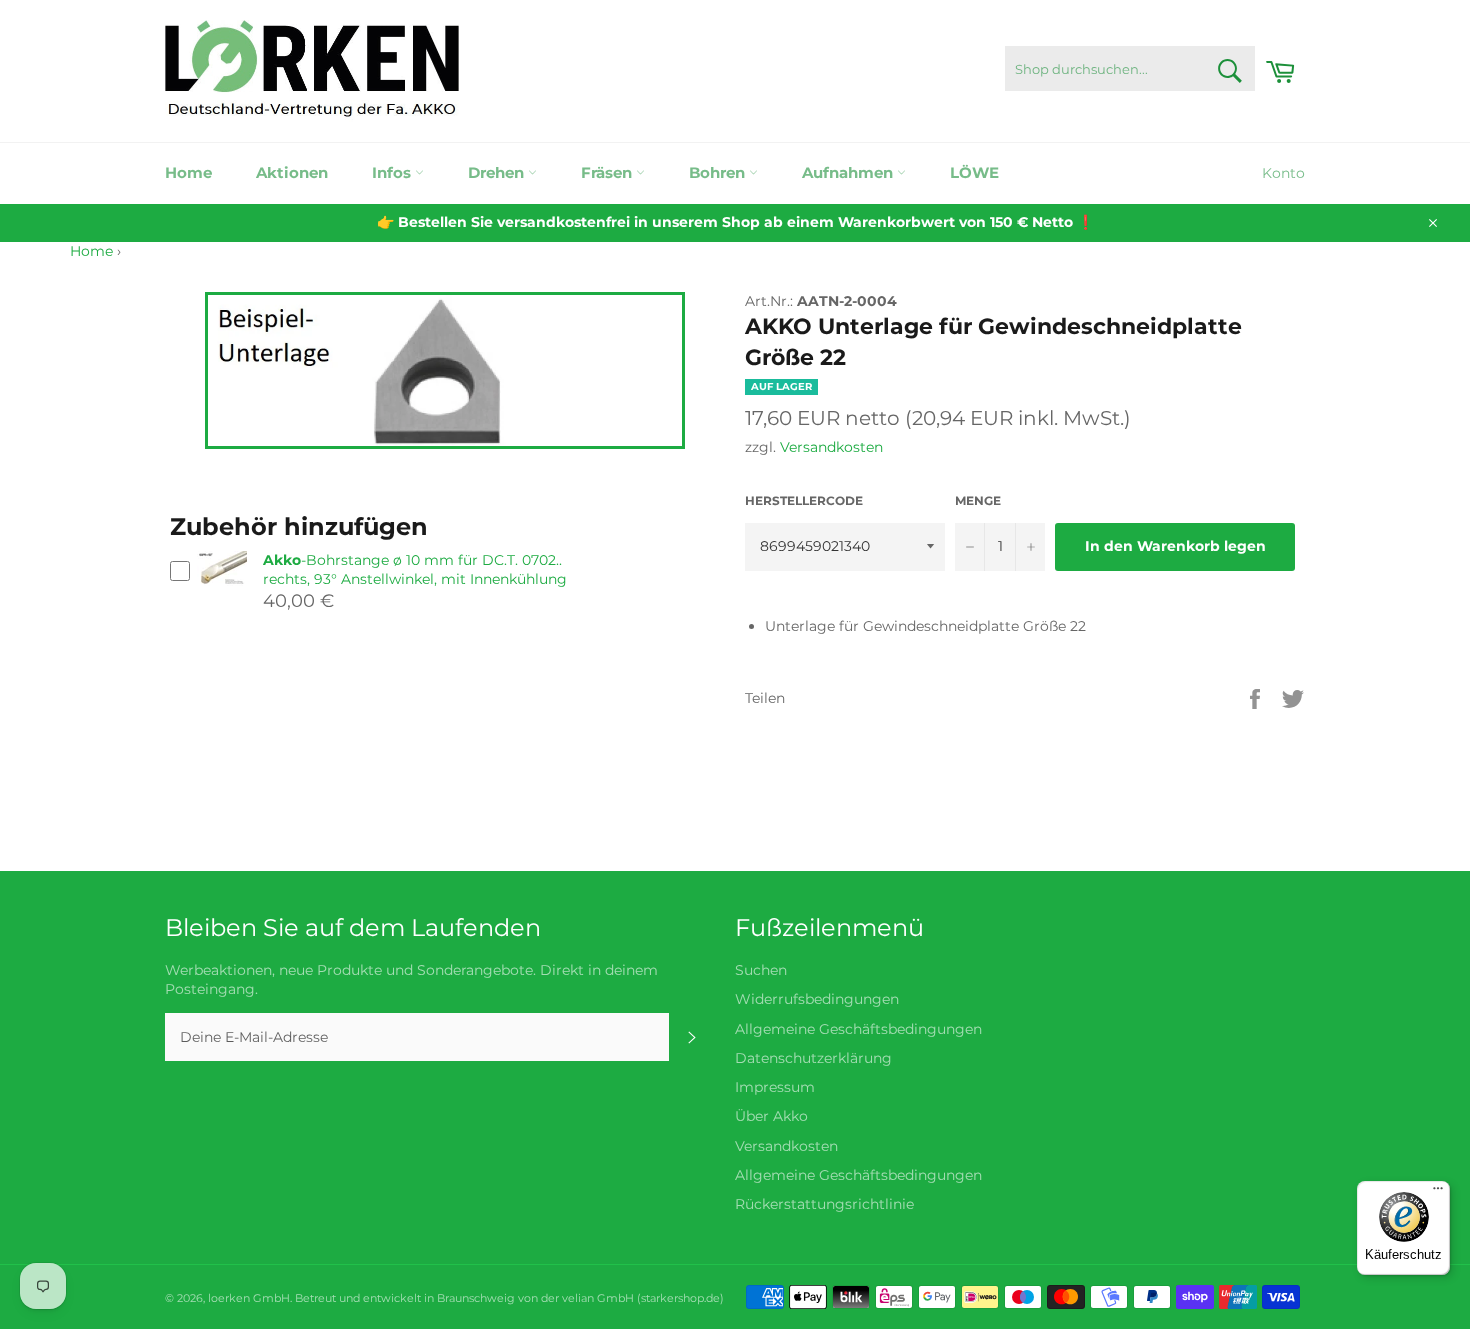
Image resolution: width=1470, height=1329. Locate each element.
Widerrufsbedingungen (817, 999)
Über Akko (771, 1116)
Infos (393, 172)
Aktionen (292, 172)
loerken (229, 1298)
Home (188, 172)
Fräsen (608, 172)
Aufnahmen (849, 172)
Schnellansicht (222, 594)
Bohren (719, 172)
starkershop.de (680, 1298)
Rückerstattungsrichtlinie (824, 1204)
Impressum (775, 1087)
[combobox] (1130, 68)
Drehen (498, 172)
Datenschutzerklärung (813, 1058)
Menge (978, 500)
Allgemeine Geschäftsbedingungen (858, 1029)
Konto (1283, 173)
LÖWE (974, 172)
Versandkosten (831, 447)
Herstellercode (804, 500)
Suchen (761, 970)
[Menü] (1438, 1193)
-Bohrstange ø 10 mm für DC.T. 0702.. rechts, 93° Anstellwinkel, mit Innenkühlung (415, 569)
